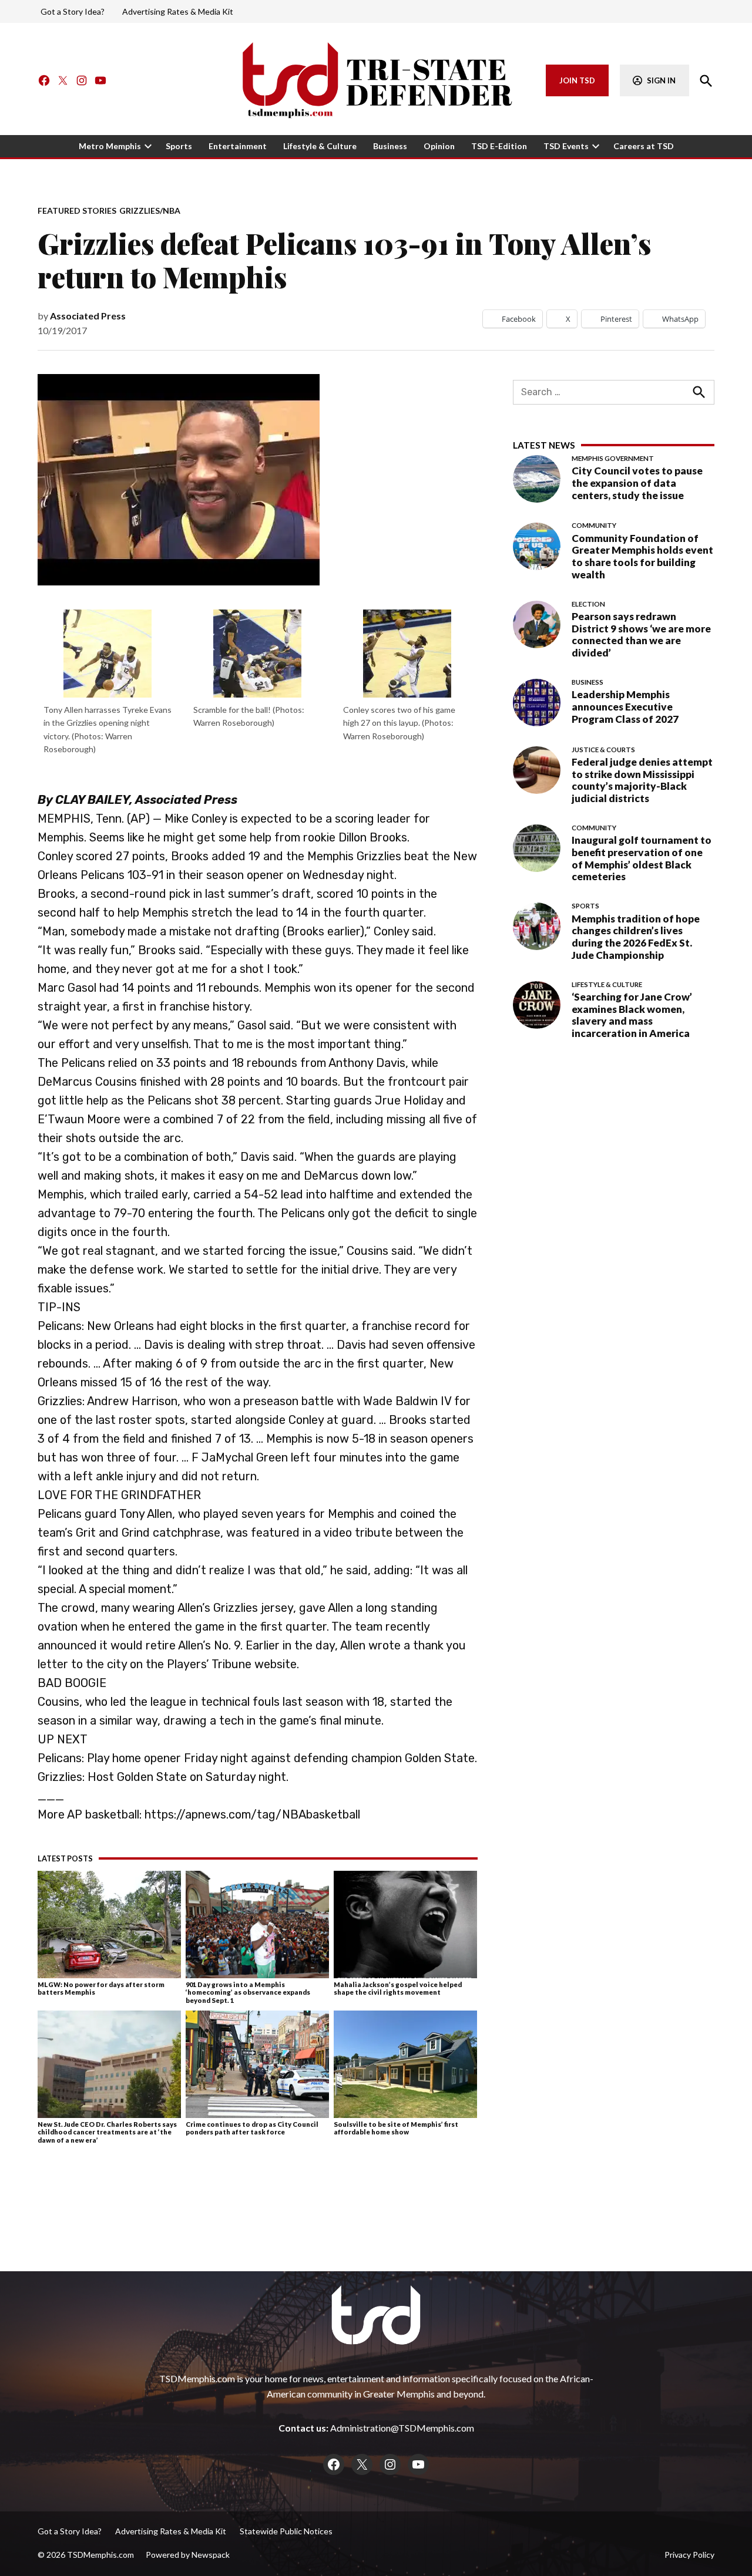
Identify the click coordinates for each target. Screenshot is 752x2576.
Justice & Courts (603, 750)
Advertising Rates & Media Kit (178, 11)
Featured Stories (77, 211)
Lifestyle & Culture (320, 146)
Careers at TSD (644, 146)
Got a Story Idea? (73, 11)
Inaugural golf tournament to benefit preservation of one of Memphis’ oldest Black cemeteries (642, 858)
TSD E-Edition (499, 146)
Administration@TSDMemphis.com (402, 2428)
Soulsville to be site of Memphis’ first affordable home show (396, 2128)
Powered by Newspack (188, 2555)
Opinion (439, 146)
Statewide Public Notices (286, 2531)
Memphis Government (613, 459)
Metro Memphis (110, 146)
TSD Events (566, 146)
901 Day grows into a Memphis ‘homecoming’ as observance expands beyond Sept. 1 (248, 1992)
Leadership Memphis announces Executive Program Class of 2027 (625, 707)
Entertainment (238, 146)
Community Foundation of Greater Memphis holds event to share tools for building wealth (642, 556)
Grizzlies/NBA (150, 211)
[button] (108, 686)
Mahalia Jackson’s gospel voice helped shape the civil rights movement (398, 1988)
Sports (179, 146)
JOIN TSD (577, 80)
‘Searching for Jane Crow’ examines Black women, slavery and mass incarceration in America (632, 1015)
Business (390, 146)
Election (588, 604)
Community (594, 526)
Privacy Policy (689, 2555)
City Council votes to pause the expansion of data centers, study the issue (637, 483)
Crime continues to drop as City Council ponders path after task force (252, 2128)
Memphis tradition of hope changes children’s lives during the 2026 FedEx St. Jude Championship (636, 937)
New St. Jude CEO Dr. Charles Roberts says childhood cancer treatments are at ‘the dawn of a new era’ (107, 2132)
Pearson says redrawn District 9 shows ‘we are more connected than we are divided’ (641, 634)
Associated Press (88, 316)
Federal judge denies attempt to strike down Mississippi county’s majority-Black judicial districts (642, 780)
